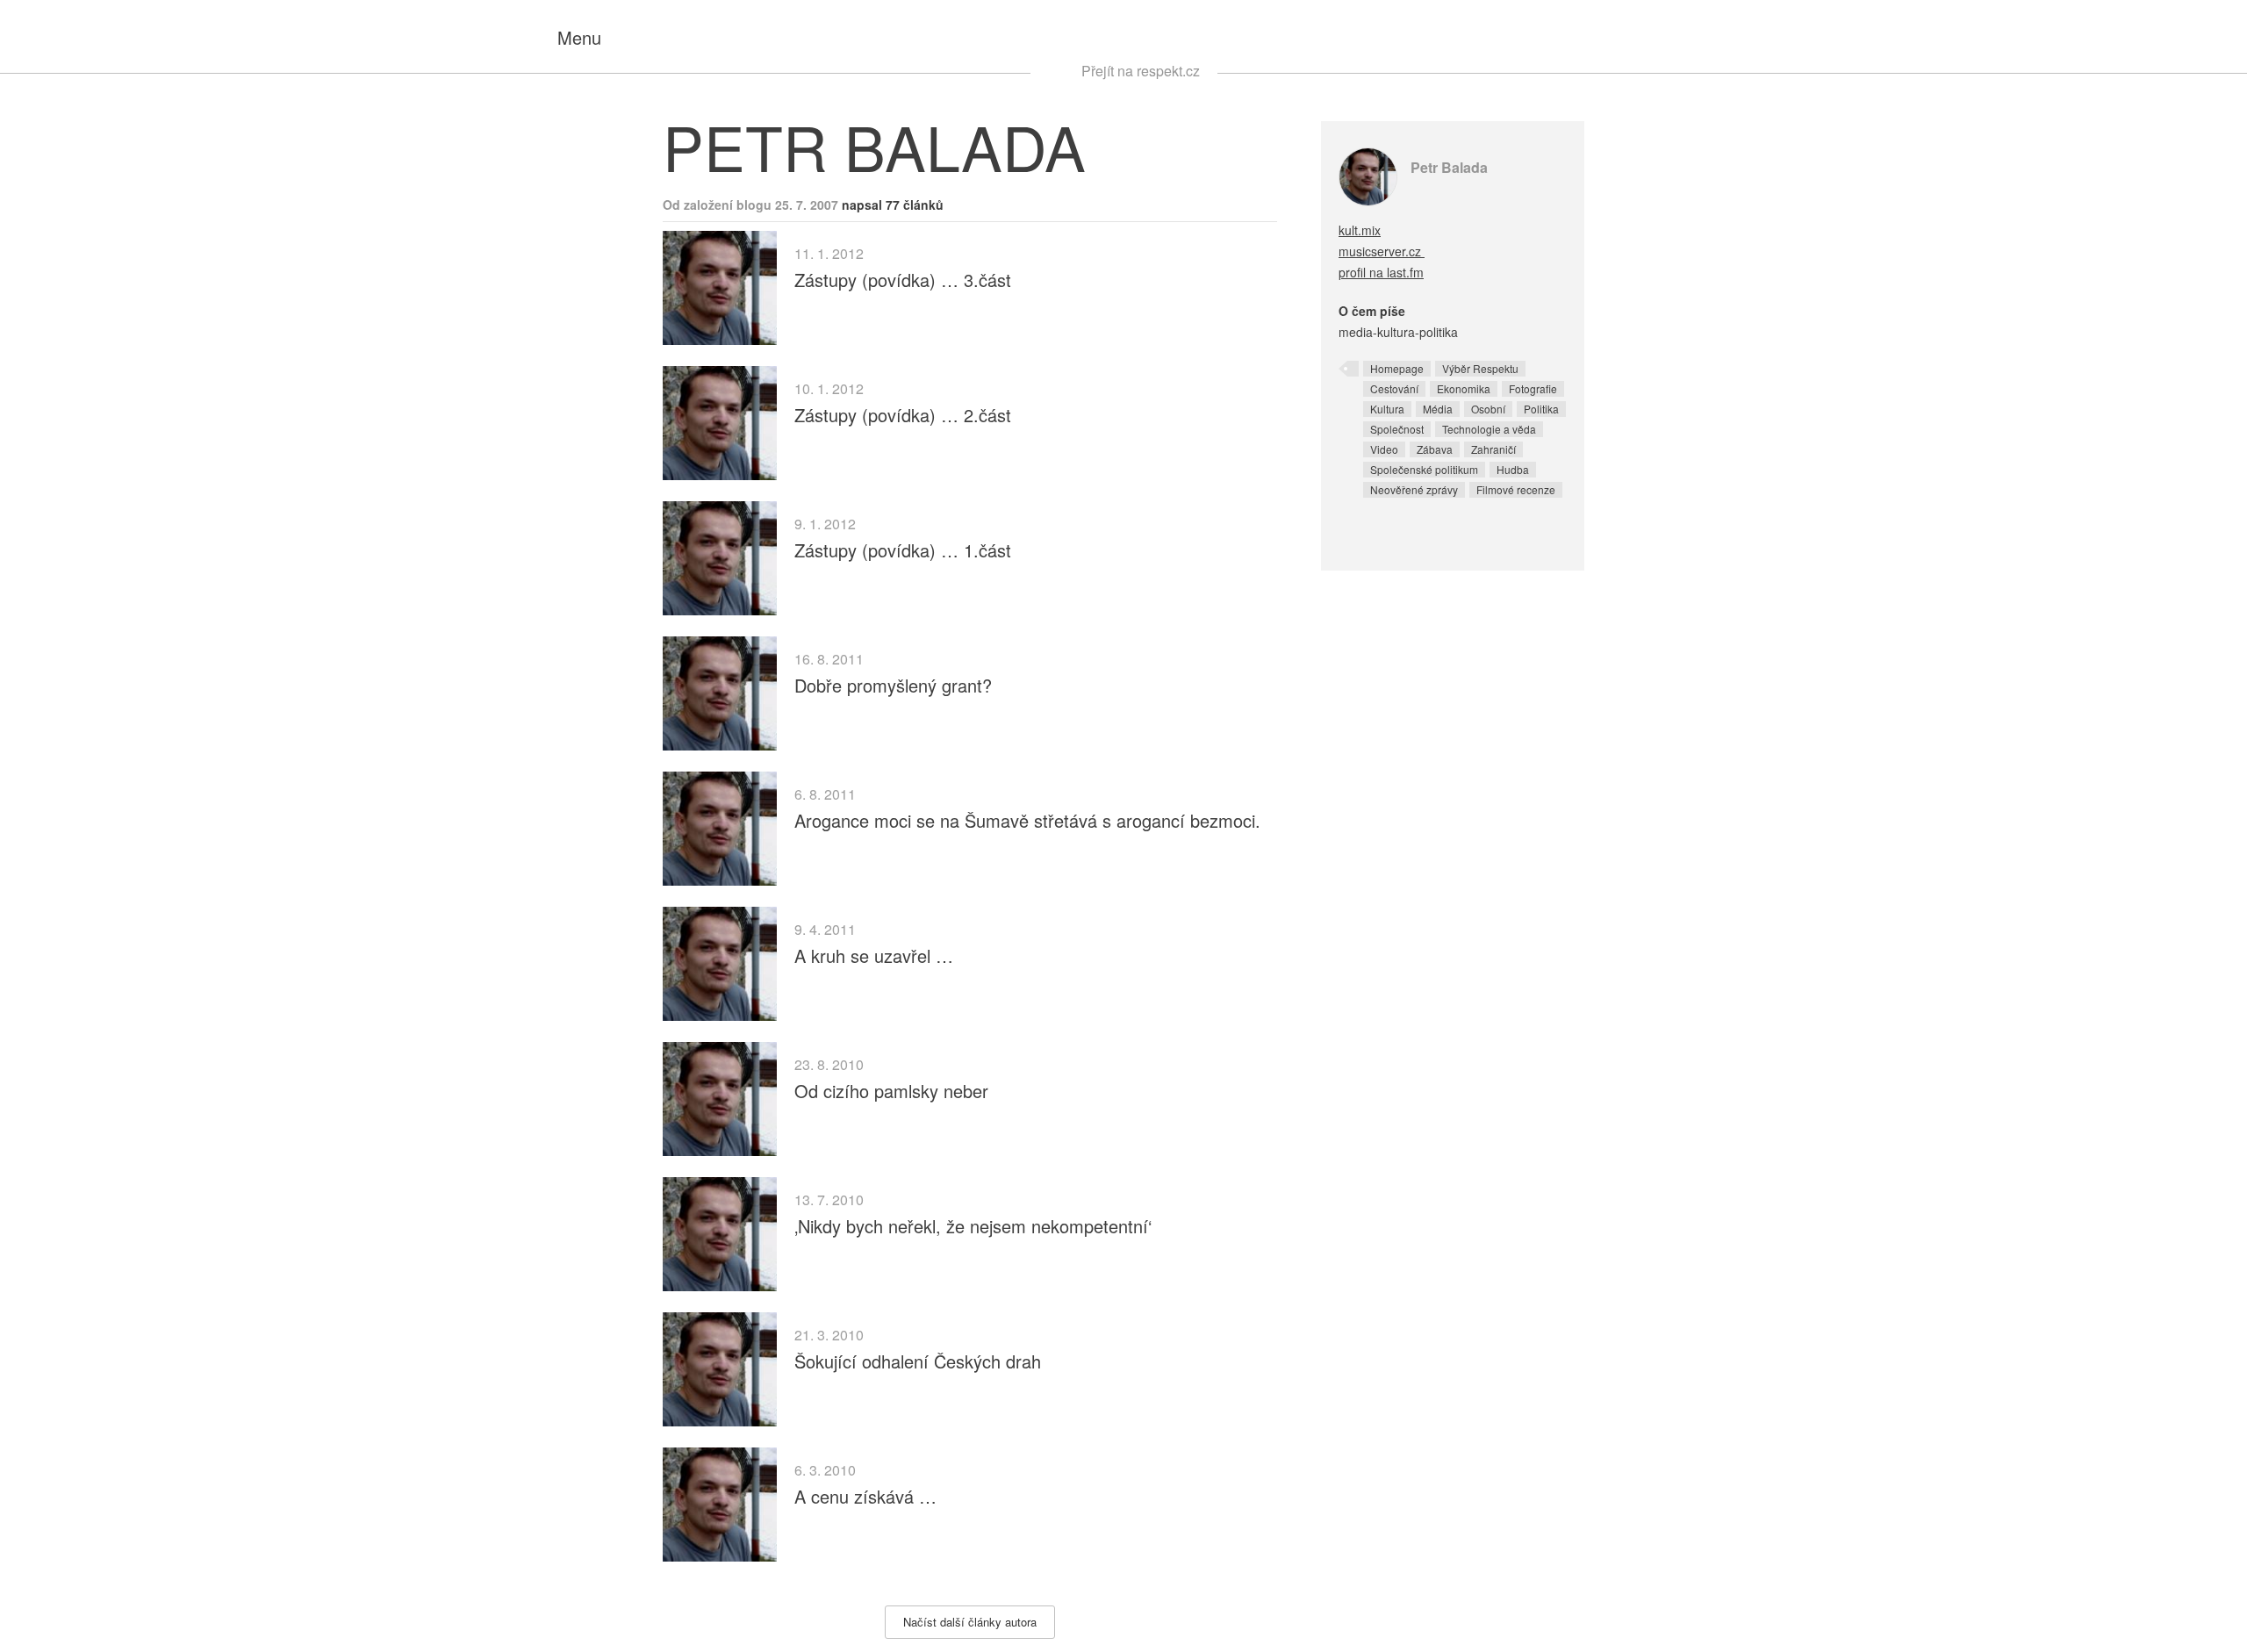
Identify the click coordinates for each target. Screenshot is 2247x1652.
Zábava (1435, 449)
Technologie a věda (1489, 429)
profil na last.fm (1381, 272)
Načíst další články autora (970, 1622)
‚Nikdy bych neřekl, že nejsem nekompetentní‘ (973, 1226)
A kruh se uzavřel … (874, 955)
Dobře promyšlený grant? (893, 685)
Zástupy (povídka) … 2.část (903, 415)
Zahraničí (1493, 449)
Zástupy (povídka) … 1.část (903, 550)
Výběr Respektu (1480, 368)
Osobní (1488, 409)
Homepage (1397, 368)
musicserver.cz (1382, 251)
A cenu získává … (865, 1496)
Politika (1541, 409)
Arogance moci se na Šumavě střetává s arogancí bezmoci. (1027, 820)
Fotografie (1533, 388)
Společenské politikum (1424, 469)
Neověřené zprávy (1414, 489)
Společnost (1397, 429)
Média (1438, 409)
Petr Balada (1449, 167)
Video (1384, 449)
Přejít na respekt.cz (1141, 71)
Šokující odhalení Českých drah (918, 1361)
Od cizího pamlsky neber (891, 1091)
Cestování (1394, 388)
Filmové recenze (1516, 489)
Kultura (1387, 409)
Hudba (1513, 469)
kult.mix (1360, 230)
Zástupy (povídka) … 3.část (903, 280)
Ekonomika (1464, 388)
